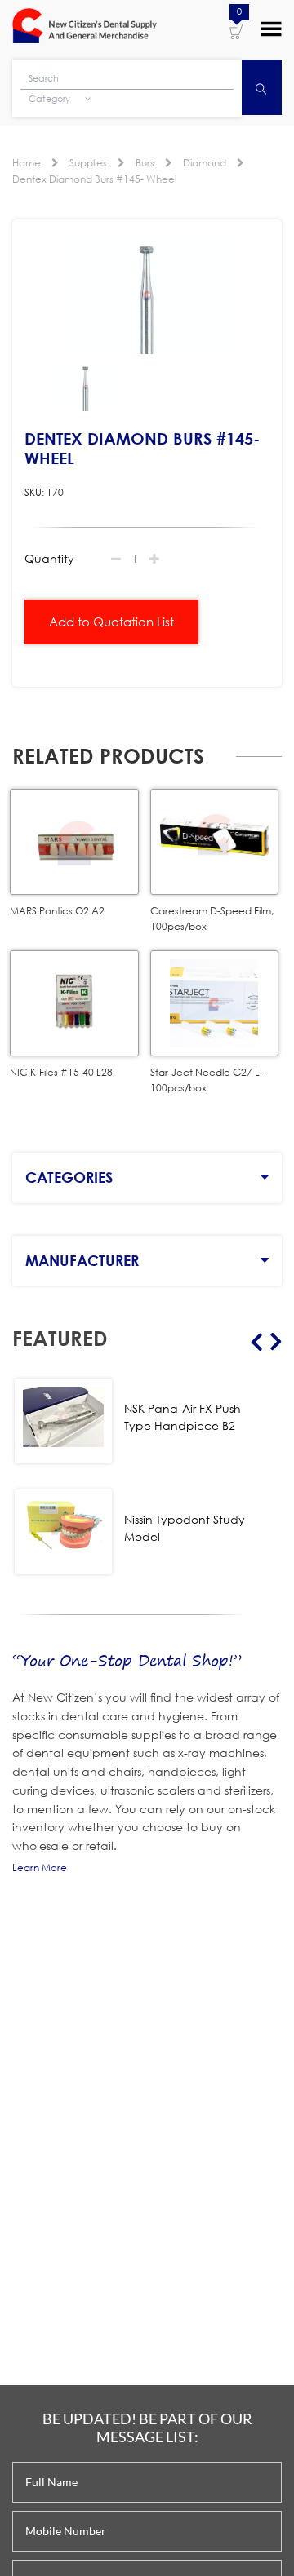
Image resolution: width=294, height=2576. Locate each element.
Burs (145, 163)
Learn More (40, 1868)
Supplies (88, 163)
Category (51, 99)
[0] (237, 30)
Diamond (205, 163)
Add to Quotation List (111, 622)
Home (27, 163)
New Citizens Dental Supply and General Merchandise (85, 28)
